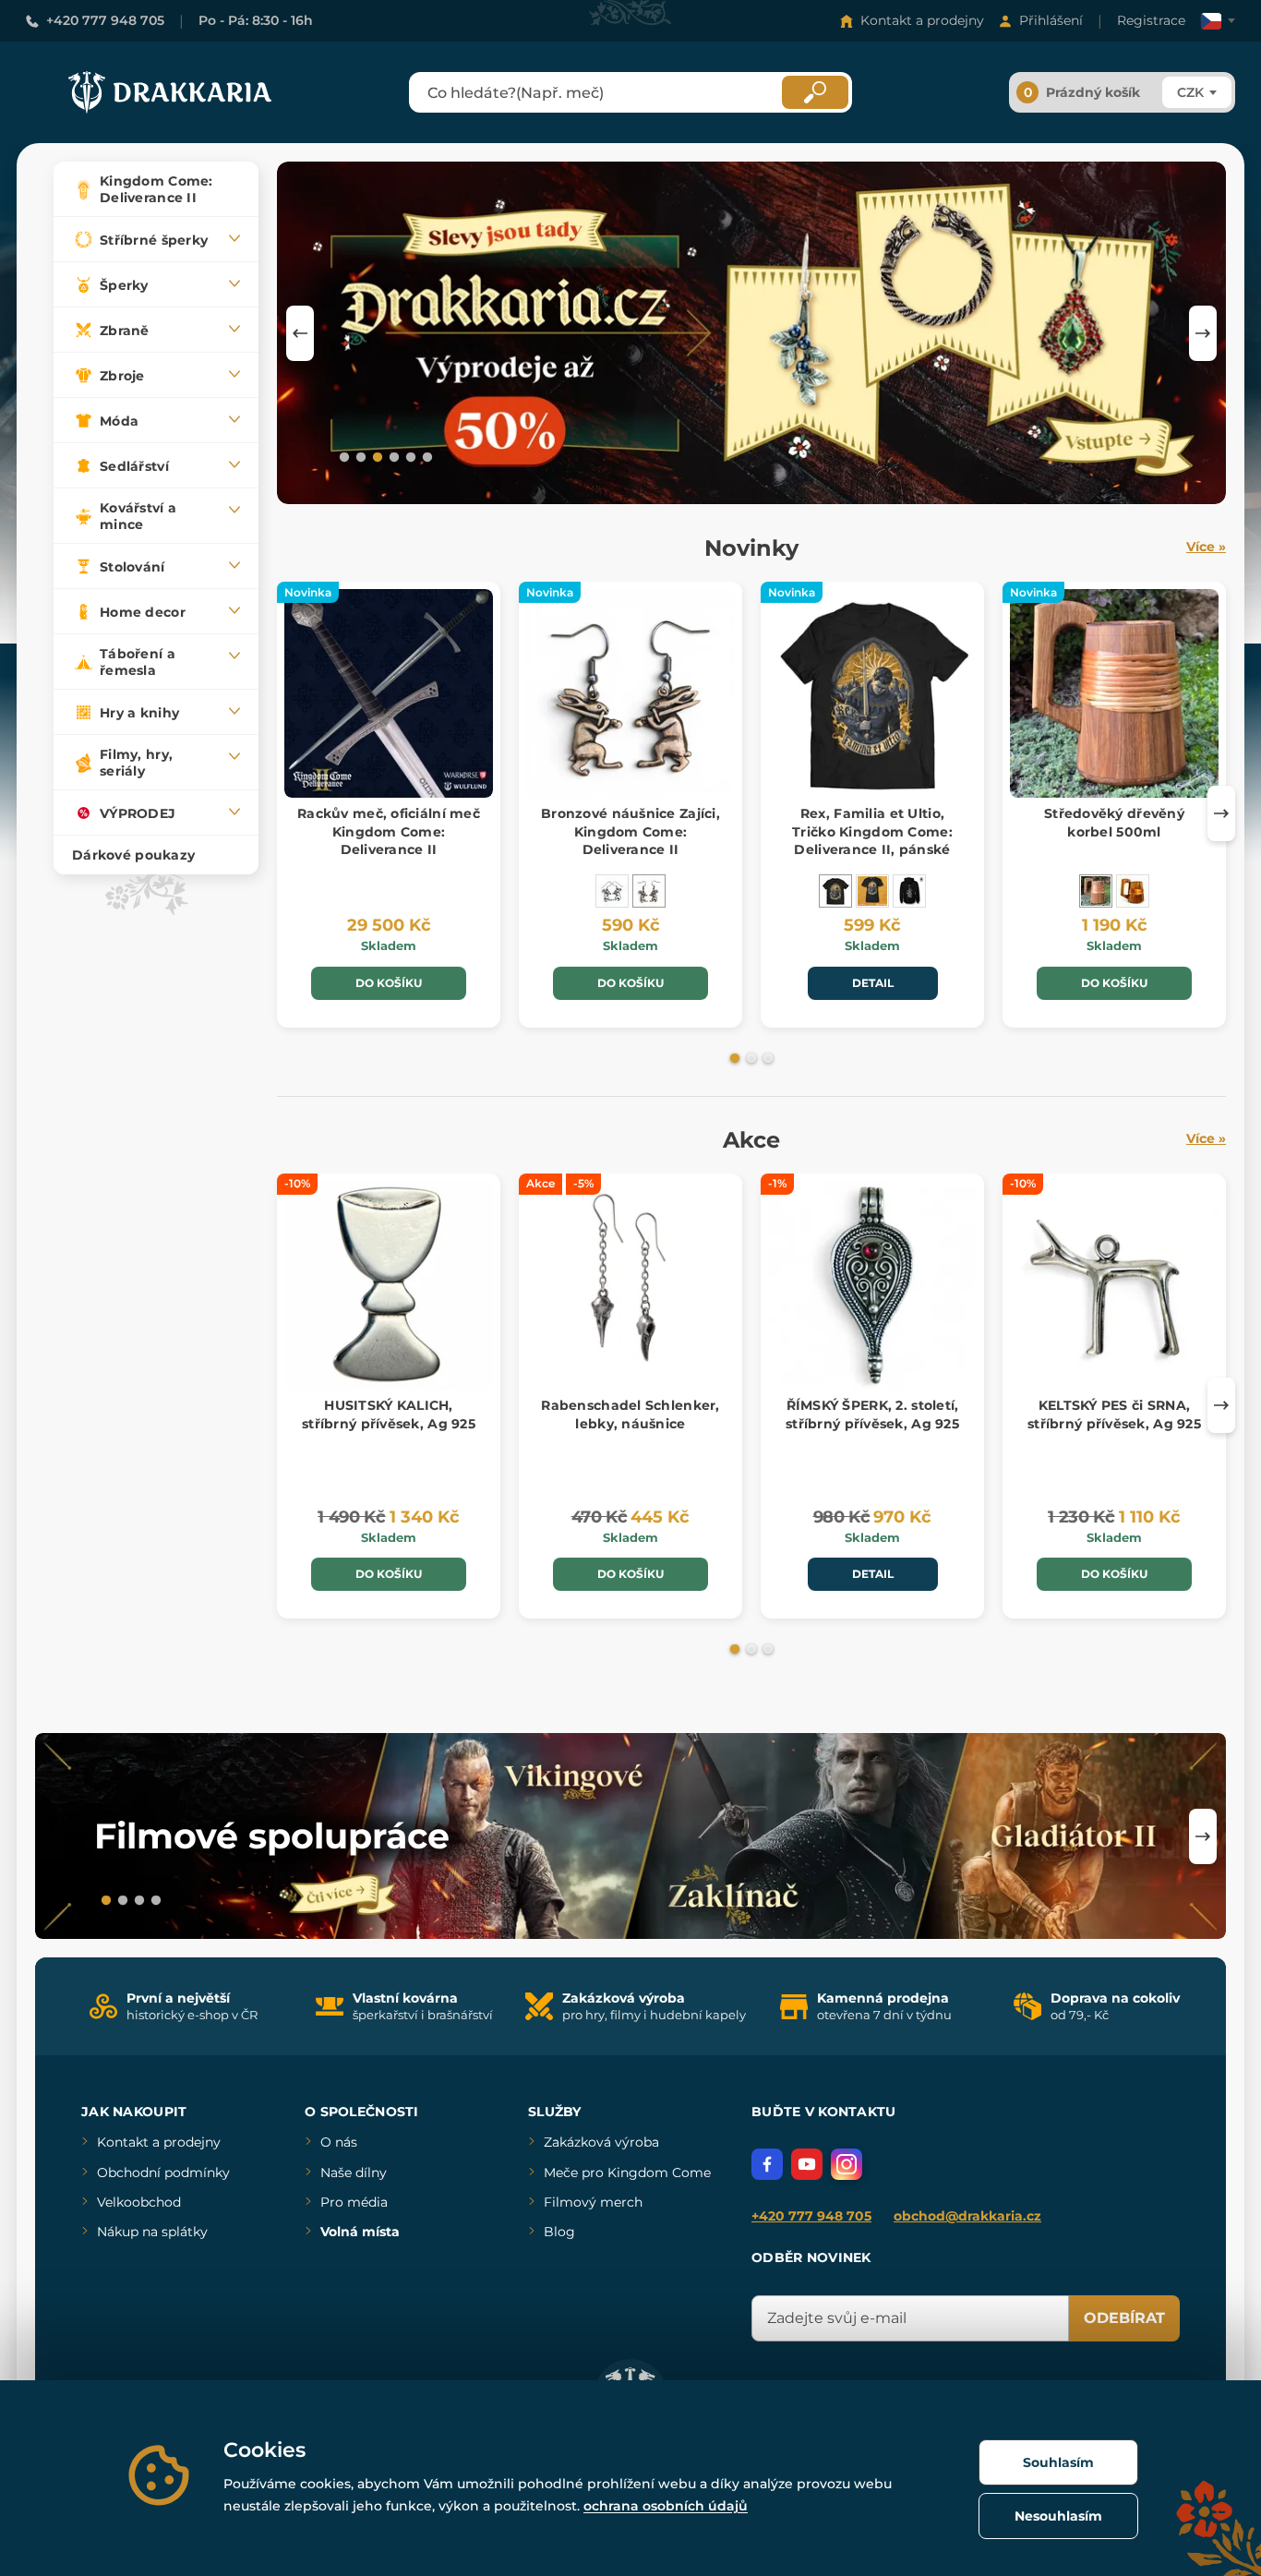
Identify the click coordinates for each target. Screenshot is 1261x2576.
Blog (559, 2232)
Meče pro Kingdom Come (627, 2173)
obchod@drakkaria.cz (967, 2216)
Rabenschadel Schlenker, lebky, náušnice (630, 1414)
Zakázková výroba (601, 2142)
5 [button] (409, 456)
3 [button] (376, 456)
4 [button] (392, 456)
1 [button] (342, 456)
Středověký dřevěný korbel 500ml (1114, 823)
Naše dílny (354, 2173)
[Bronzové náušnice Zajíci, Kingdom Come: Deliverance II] (649, 891)
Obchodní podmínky (163, 2173)
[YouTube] (807, 2164)
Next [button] (1203, 333)
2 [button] (359, 456)
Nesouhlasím (1058, 2516)
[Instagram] (847, 2164)
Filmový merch (593, 2202)
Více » (1206, 547)
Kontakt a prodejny (922, 20)
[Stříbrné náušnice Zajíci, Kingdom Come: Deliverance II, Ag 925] (612, 891)
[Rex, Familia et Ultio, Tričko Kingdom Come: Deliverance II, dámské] (872, 891)
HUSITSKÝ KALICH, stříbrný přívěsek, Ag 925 (389, 1414)
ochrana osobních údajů (666, 2506)
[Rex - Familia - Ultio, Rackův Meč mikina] (909, 891)
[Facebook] (767, 2164)
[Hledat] (815, 92)
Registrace (1151, 20)
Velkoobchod (139, 2202)
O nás (339, 2142)
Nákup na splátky (152, 2232)
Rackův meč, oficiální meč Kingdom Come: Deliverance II (389, 831)
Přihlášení (1051, 20)
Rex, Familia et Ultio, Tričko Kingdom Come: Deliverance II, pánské (872, 831)
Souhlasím (1058, 2462)
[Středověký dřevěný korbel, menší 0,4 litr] (1133, 891)
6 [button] (426, 456)
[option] (751, 333)
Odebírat (1124, 2318)
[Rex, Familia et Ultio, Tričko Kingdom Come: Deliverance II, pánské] (835, 891)
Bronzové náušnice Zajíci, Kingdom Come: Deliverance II (630, 831)
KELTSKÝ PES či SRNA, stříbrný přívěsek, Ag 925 (1114, 1414)
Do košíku (389, 983)
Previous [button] (300, 333)
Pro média (354, 2202)
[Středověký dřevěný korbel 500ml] (1096, 891)
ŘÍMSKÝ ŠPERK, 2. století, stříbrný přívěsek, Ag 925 (872, 1414)
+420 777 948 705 (105, 20)
